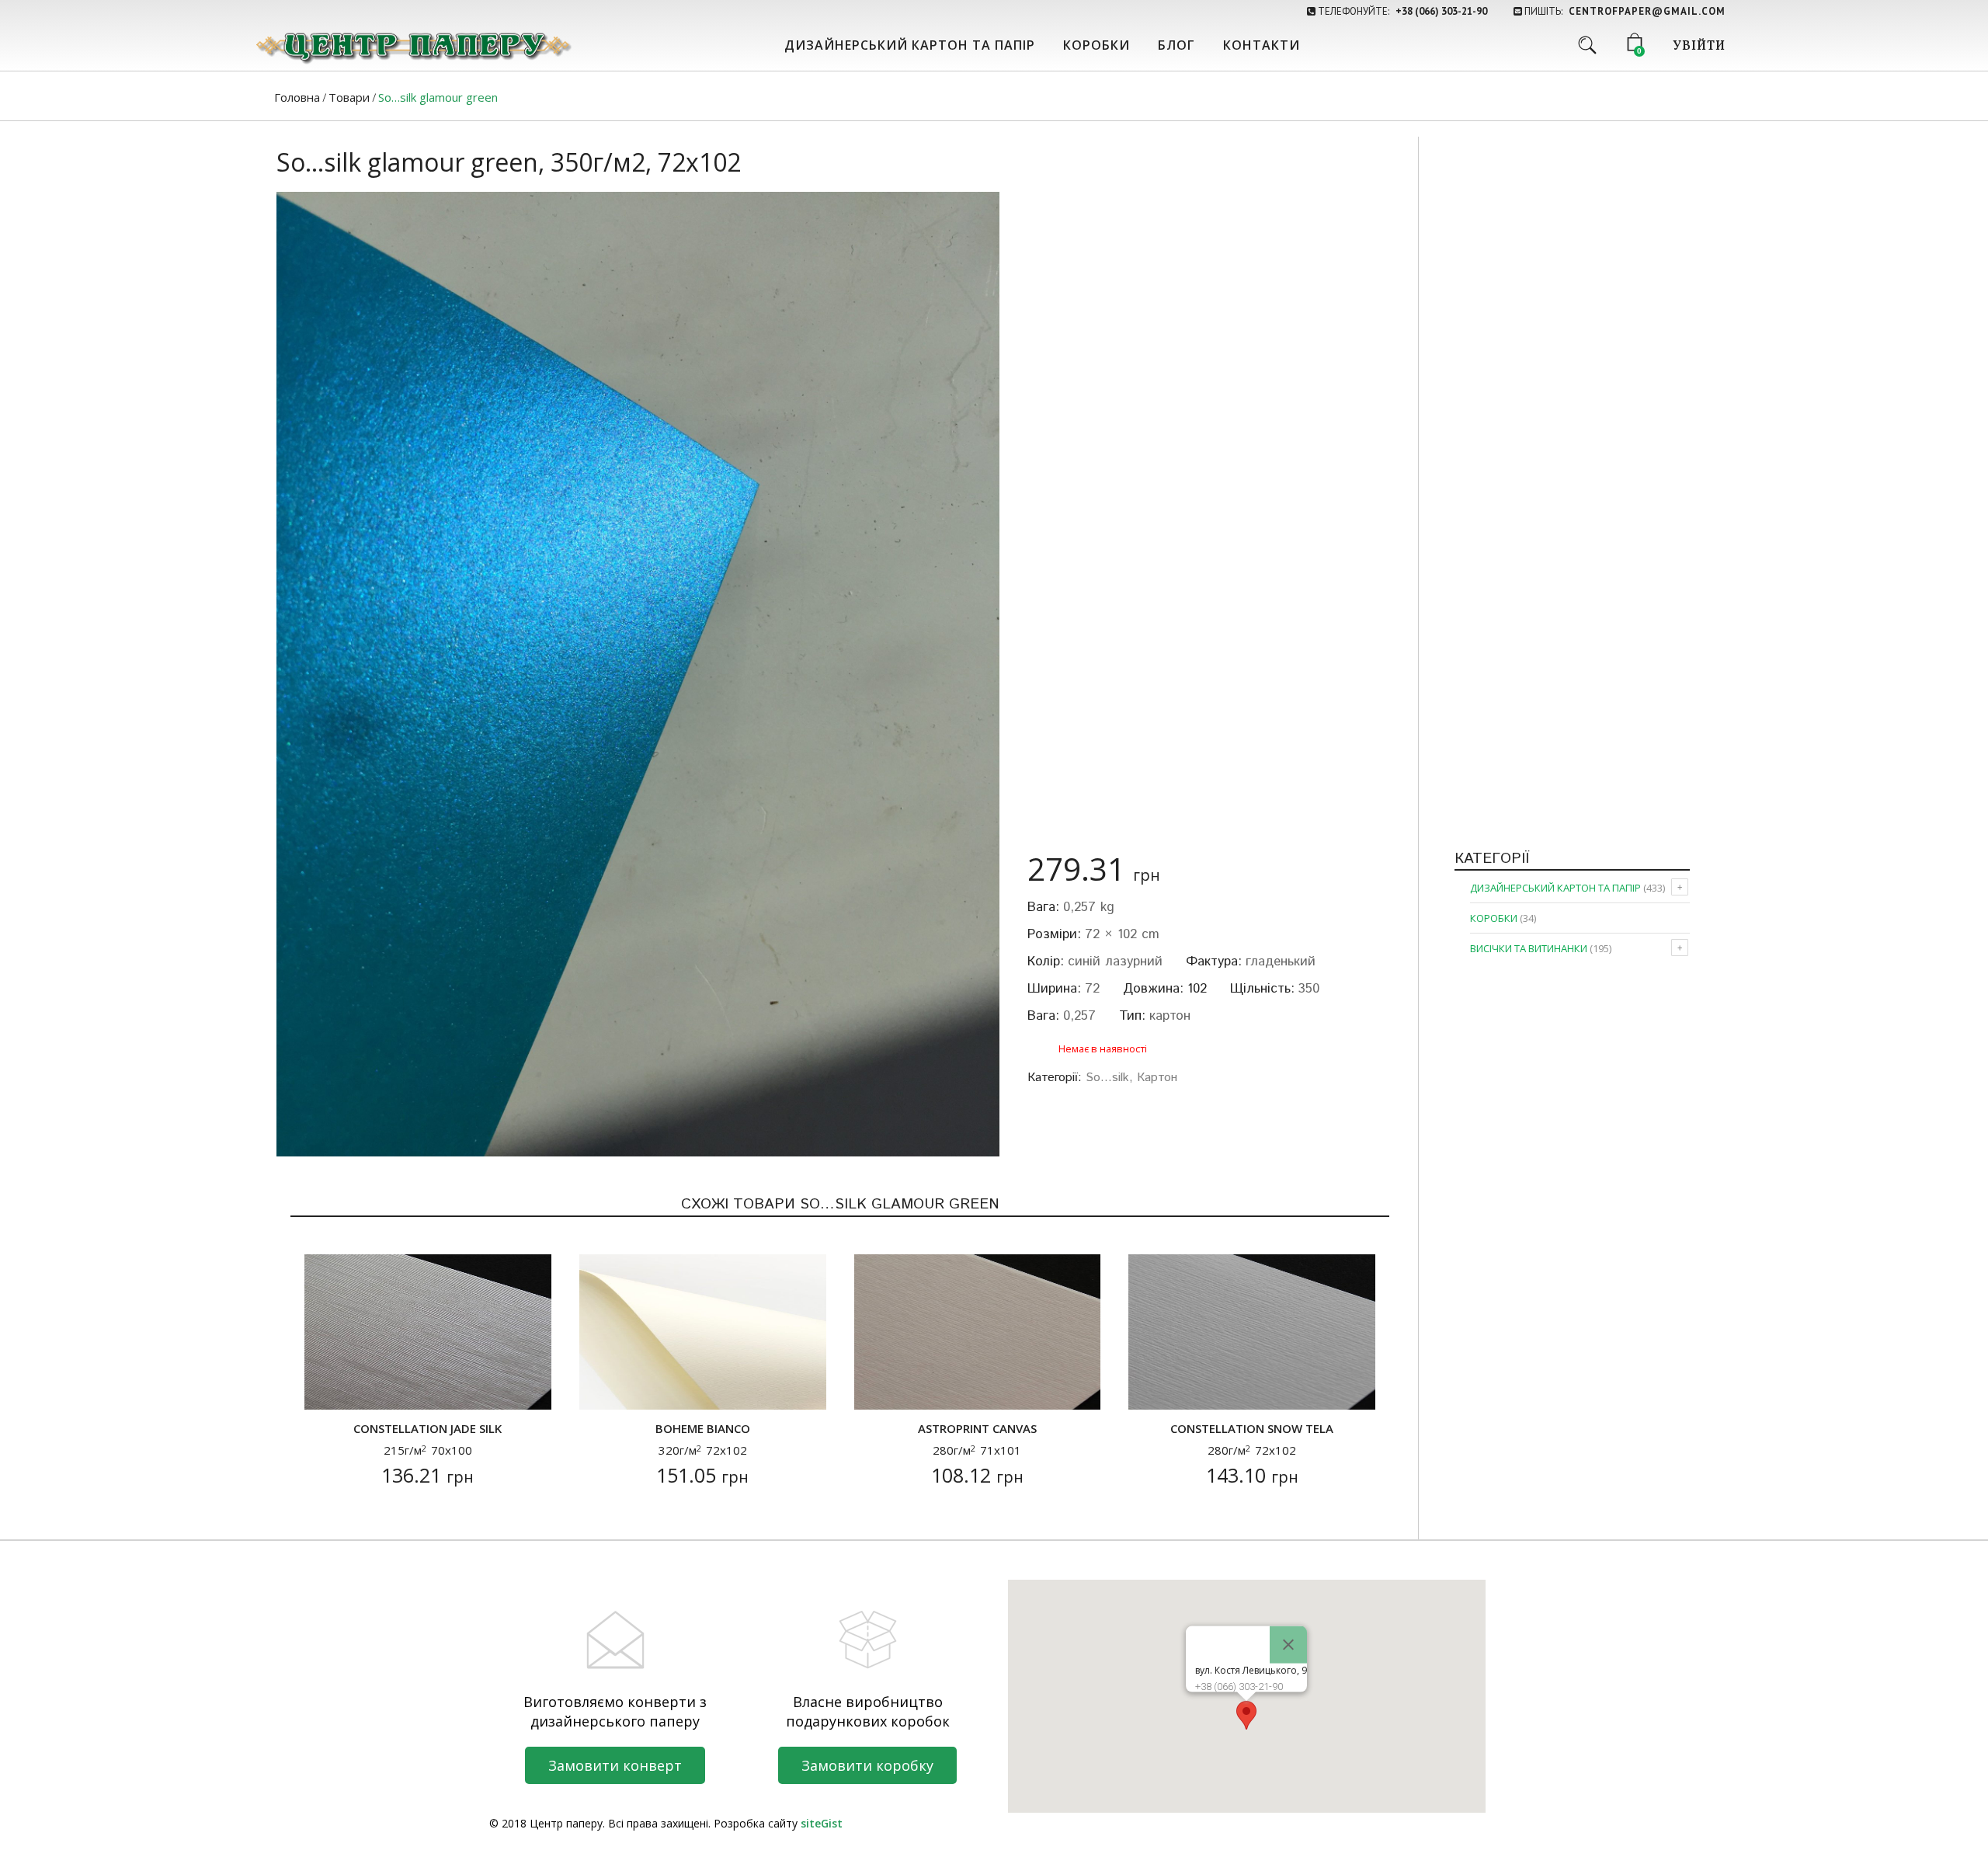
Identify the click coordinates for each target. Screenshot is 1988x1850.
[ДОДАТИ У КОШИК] (326, 1388)
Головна (297, 97)
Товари (349, 97)
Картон (1157, 1078)
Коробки (1097, 45)
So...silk (1107, 1078)
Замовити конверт (615, 1765)
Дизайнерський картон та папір (910, 45)
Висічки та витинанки (1529, 948)
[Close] (1288, 1644)
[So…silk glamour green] (638, 674)
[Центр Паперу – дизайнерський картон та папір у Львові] (412, 47)
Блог (1176, 45)
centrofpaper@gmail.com (1647, 11)
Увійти (1699, 47)
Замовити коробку (867, 1765)
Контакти (1262, 45)
